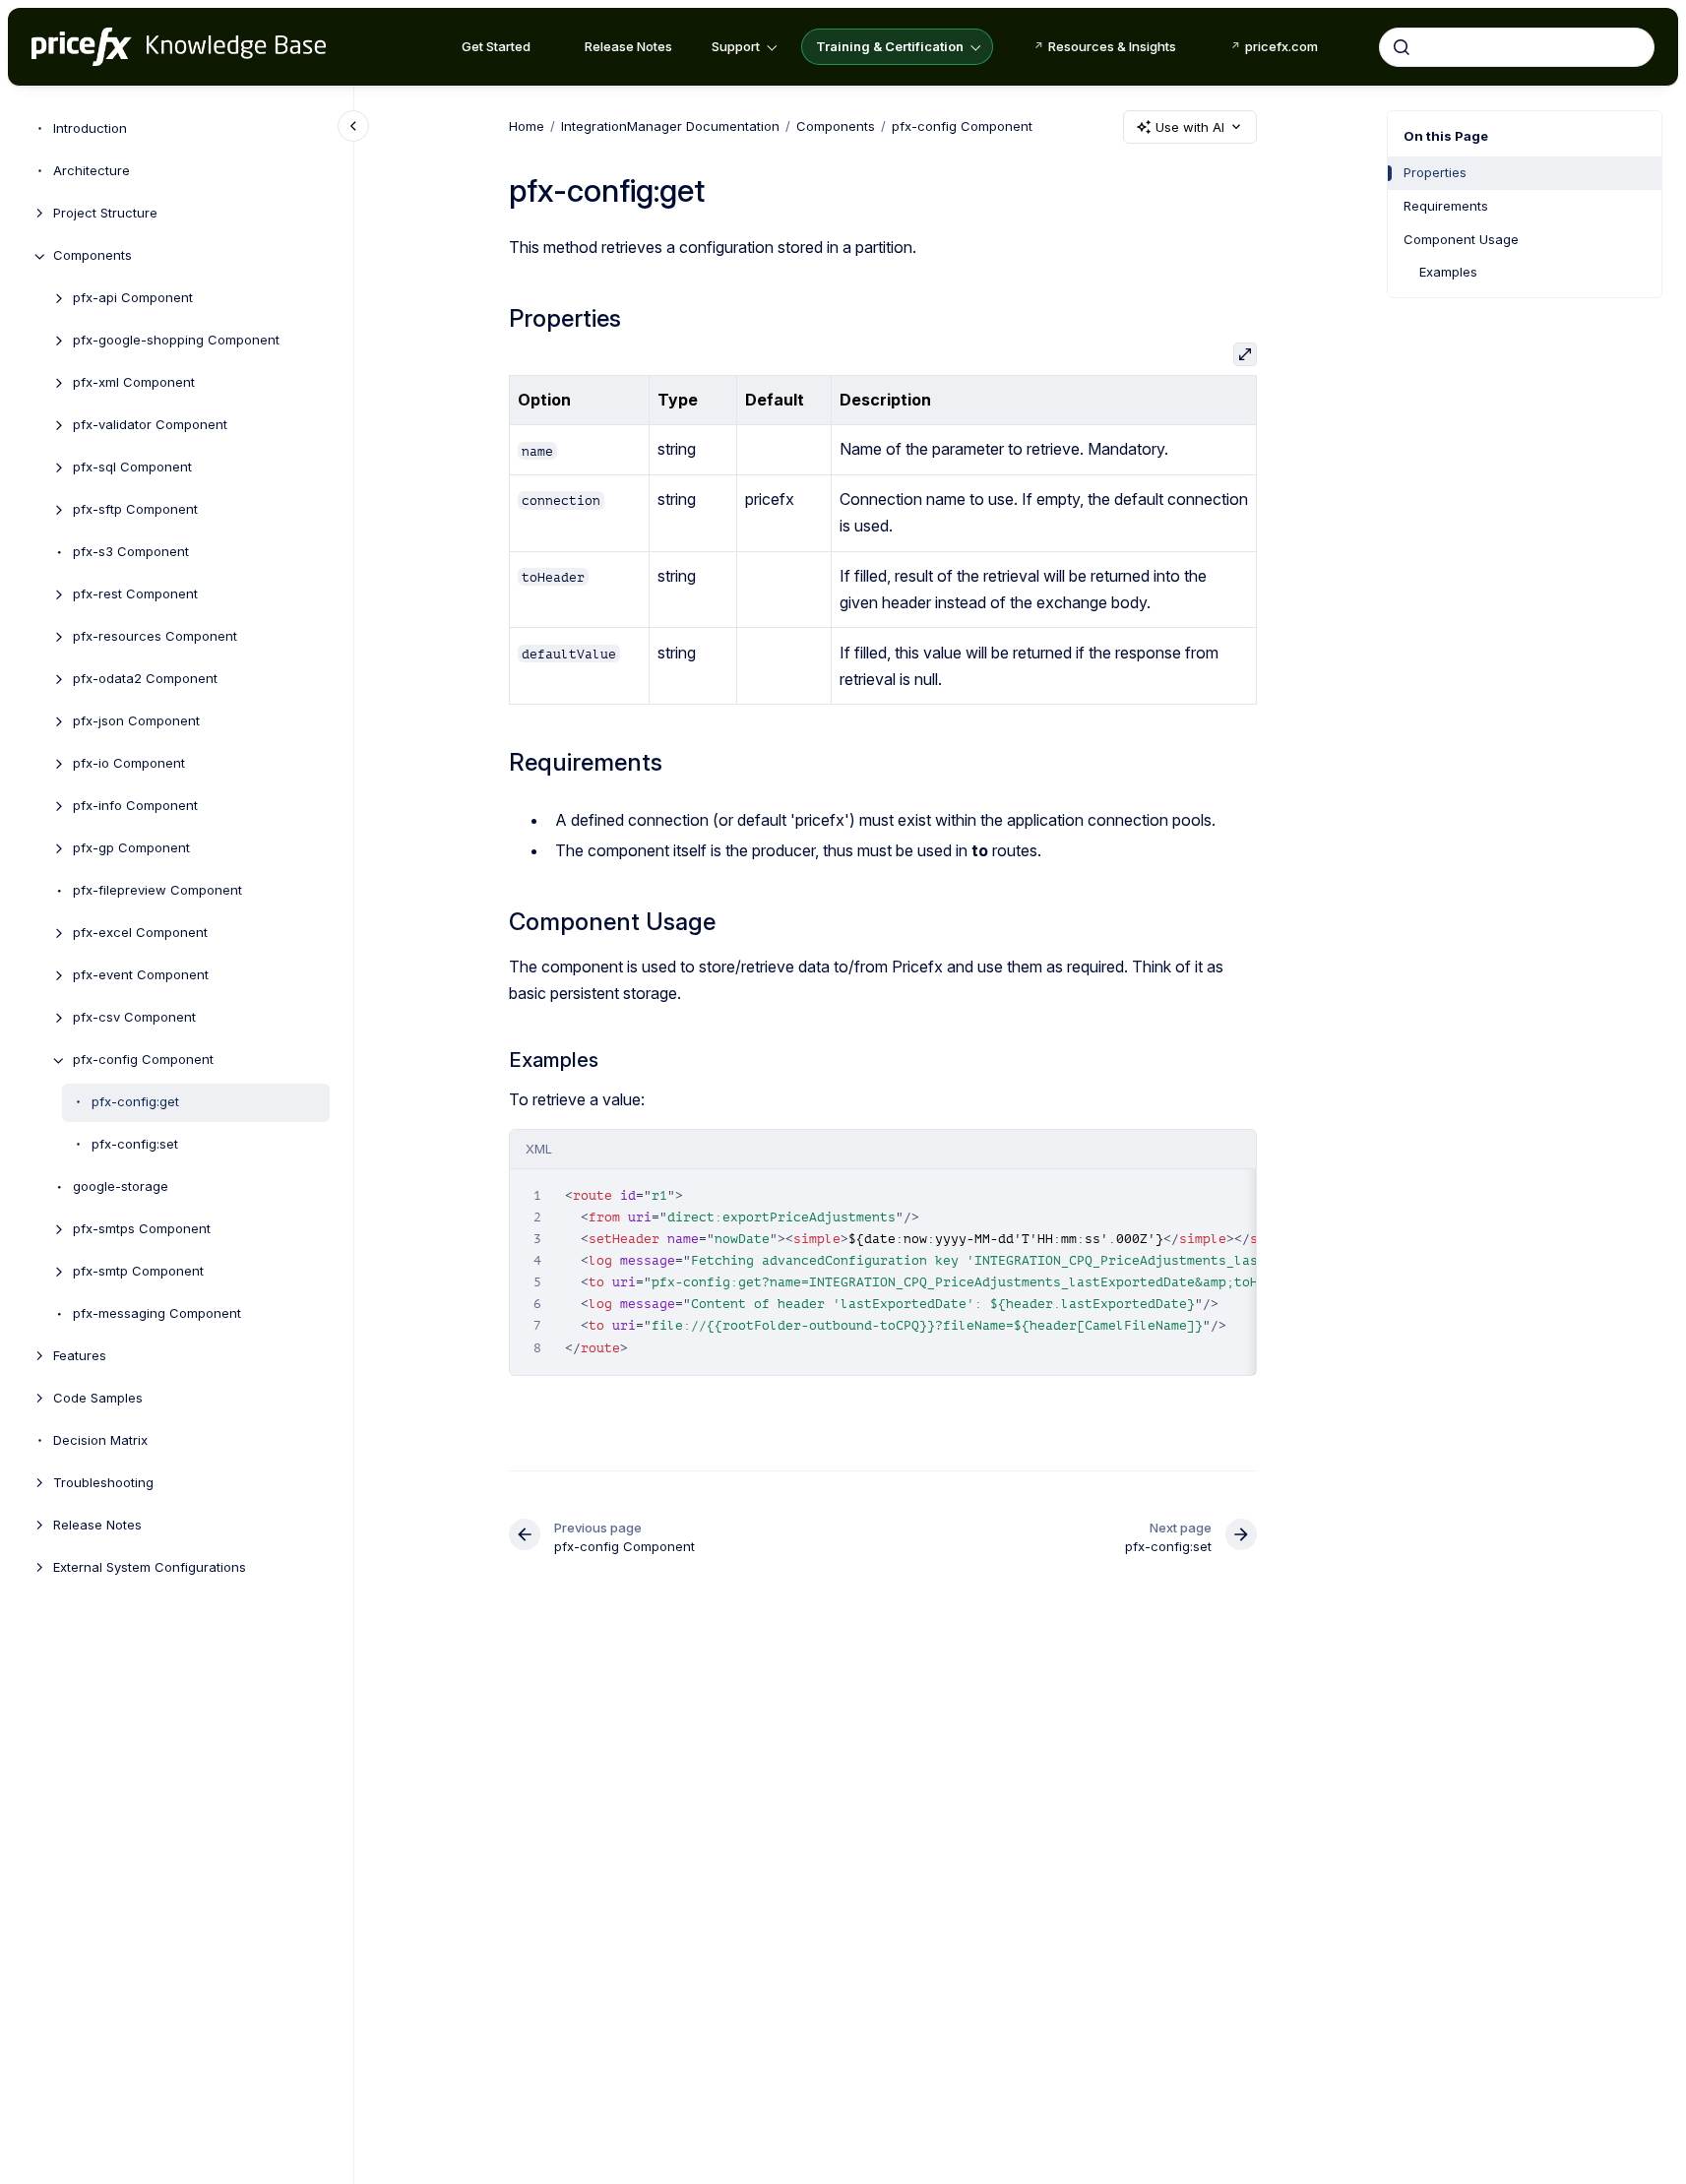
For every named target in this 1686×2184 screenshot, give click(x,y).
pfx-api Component (133, 298)
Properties (1435, 172)
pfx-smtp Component (138, 1272)
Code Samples (98, 1399)
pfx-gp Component (131, 848)
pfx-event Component (141, 975)
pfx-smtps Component (142, 1229)
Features (80, 1356)
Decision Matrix (100, 1441)
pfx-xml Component (134, 383)
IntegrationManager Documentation (670, 126)
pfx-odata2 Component (145, 679)
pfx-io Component (129, 764)
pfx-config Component (143, 1060)
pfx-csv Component (134, 1018)
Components (93, 256)
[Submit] (1402, 47)
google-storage (121, 1187)
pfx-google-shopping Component (176, 341)
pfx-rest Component (135, 594)
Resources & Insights (1112, 46)
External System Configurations (150, 1568)
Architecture (92, 171)
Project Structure (105, 214)
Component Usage (1461, 239)
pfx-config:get (135, 1102)
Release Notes (628, 46)
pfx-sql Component (132, 468)
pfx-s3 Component (131, 552)
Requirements (1446, 206)
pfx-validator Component (150, 425)
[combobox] (1517, 47)
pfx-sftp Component (135, 510)
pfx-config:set (135, 1145)
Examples (1448, 272)
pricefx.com (1281, 46)
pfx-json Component (136, 721)
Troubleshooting (103, 1483)
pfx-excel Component (140, 933)
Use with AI (1190, 127)
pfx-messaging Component (157, 1314)
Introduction (90, 129)
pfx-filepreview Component (157, 891)
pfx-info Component (135, 806)
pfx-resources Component (155, 637)
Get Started (496, 46)
